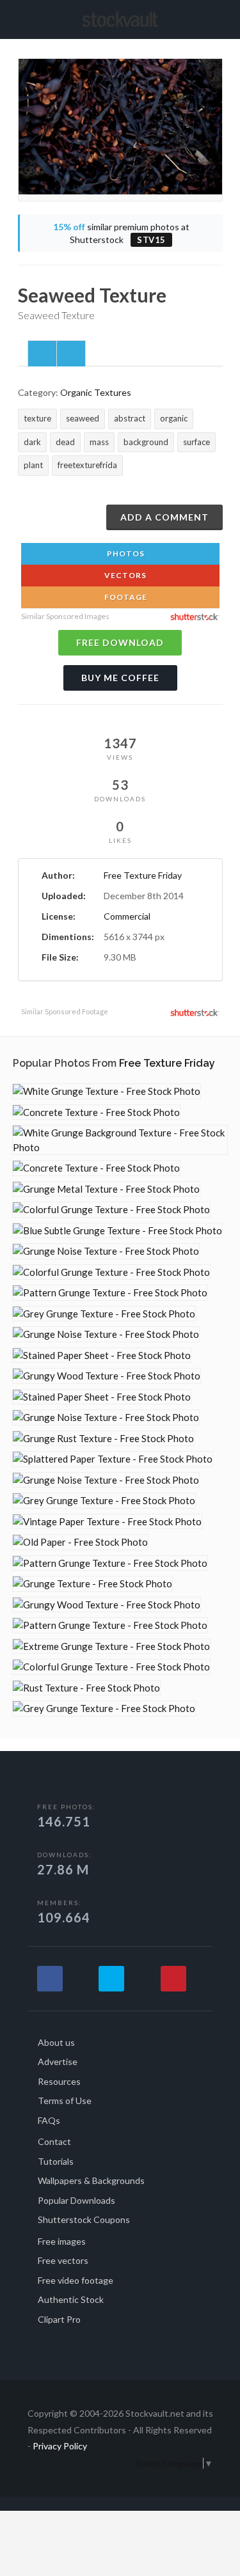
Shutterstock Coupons (84, 2219)
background (146, 442)
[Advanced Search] (218, 17)
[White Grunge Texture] (107, 1091)
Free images (62, 2241)
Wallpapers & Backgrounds (91, 2180)
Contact (54, 2141)
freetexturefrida (87, 465)
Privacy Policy (60, 2446)
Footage (125, 597)
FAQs (49, 2120)
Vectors (124, 575)
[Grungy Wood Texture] (107, 1376)
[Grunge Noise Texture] (106, 1251)
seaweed (83, 418)
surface (196, 442)
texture (37, 418)
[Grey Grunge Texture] (104, 1314)
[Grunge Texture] (92, 1584)
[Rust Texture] (86, 1688)
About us (56, 2042)
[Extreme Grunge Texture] (111, 1646)
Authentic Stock (71, 2299)
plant (33, 465)
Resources (59, 2081)
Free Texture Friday (143, 875)
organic (174, 418)
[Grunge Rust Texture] (103, 1439)
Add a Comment (164, 517)
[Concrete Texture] (96, 1112)
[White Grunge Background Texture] (120, 1140)
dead (65, 442)
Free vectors (63, 2260)
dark (32, 442)
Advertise (58, 2062)
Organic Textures (96, 392)
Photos (125, 554)
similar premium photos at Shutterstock (121, 233)
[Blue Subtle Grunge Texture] (117, 1231)
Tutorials (56, 2161)
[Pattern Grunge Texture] (110, 1293)
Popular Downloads (76, 2200)
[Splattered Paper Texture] (113, 1459)
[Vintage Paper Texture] (107, 1522)
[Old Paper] (80, 1542)
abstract (130, 418)
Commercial (127, 916)
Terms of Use (65, 2101)
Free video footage (76, 2280)
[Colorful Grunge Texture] (111, 1210)
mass (99, 442)
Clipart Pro (59, 2319)
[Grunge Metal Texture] (106, 1189)
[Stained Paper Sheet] (102, 1355)
